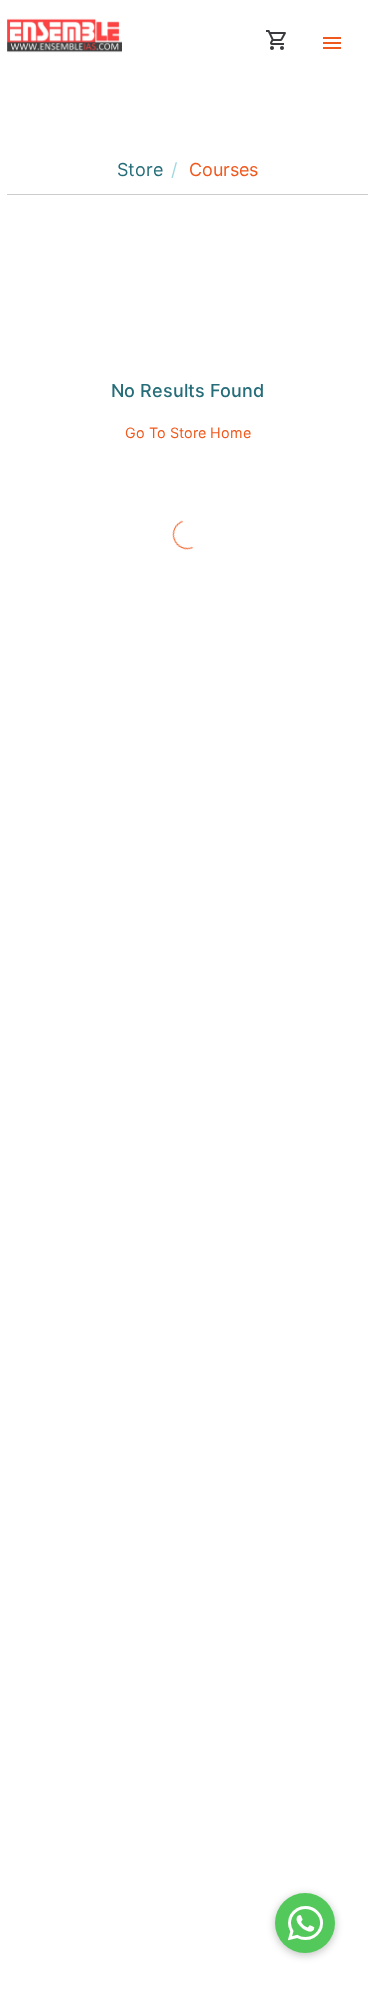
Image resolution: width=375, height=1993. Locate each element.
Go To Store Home (188, 432)
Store (140, 169)
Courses (223, 169)
